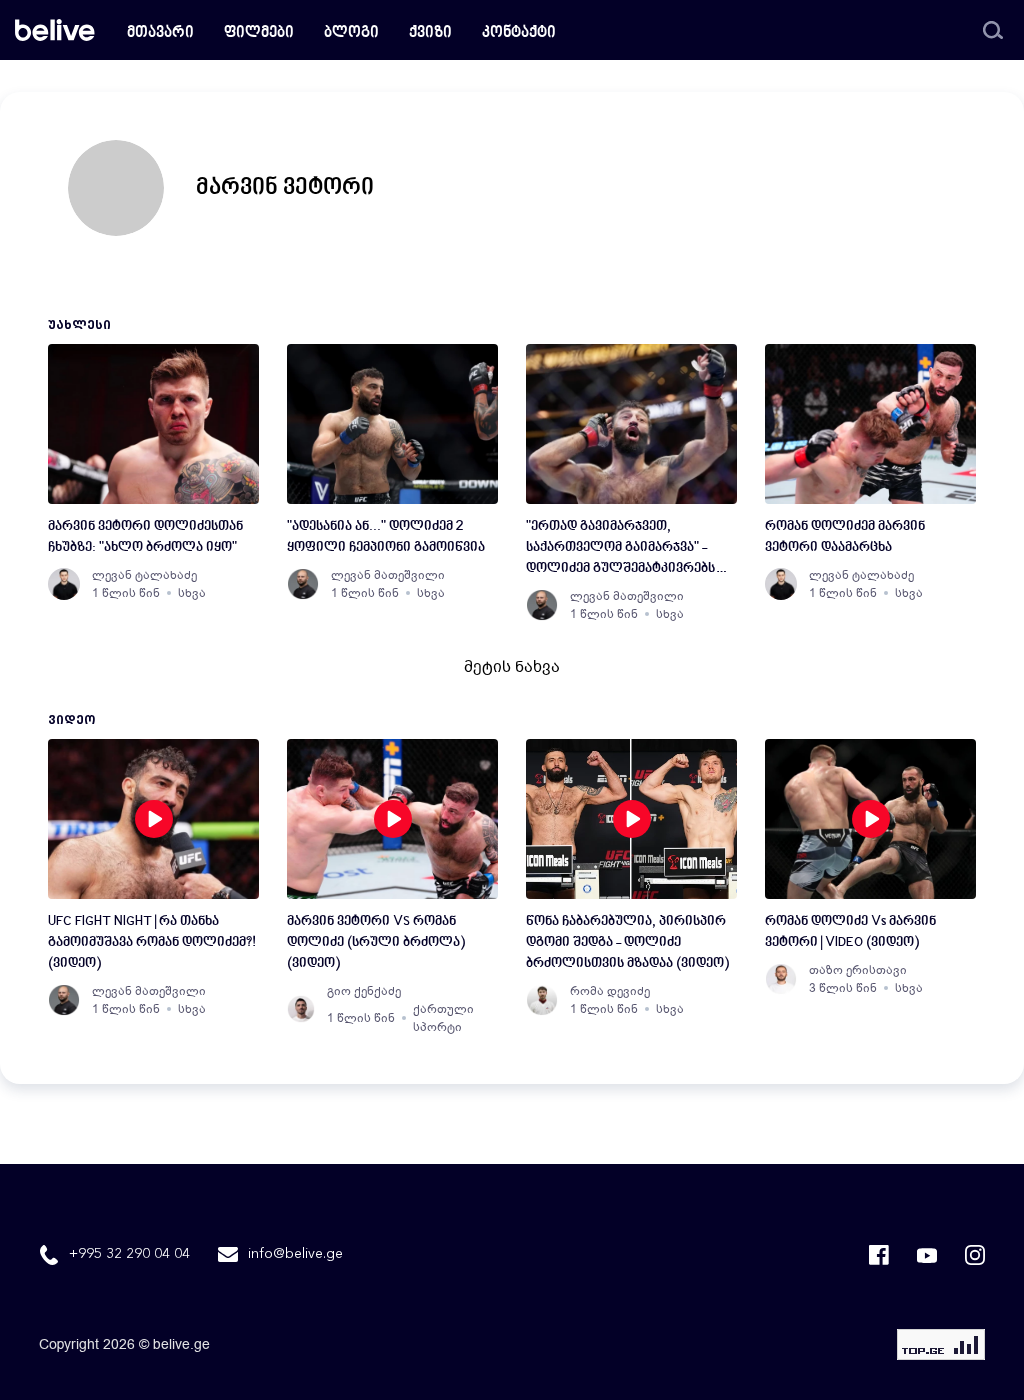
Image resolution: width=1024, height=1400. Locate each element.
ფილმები (259, 33)
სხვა (192, 593)
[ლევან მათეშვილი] (303, 584)
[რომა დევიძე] (542, 1000)
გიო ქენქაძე (364, 991)
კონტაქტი (519, 33)
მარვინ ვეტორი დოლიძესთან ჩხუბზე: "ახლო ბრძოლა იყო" (145, 537)
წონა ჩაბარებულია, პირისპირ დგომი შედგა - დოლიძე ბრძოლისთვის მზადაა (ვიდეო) (627, 942)
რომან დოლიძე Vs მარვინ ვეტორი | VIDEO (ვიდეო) (850, 932)
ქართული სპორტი (443, 1018)
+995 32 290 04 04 (129, 1254)
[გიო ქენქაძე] (301, 1009)
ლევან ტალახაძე (144, 575)
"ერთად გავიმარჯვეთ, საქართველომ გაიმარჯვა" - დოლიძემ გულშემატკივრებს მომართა (620, 549)
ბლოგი (351, 33)
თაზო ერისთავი (858, 970)
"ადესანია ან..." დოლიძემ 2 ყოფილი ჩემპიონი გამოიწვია (386, 537)
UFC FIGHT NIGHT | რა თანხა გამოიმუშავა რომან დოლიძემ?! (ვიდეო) (152, 942)
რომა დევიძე (610, 991)
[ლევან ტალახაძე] (64, 584)
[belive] (55, 30)
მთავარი (160, 33)
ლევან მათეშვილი (388, 575)
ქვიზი (430, 33)
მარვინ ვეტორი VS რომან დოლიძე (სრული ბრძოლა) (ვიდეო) (376, 942)
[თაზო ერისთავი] (781, 979)
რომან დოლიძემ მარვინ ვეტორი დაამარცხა (845, 537)
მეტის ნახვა (512, 667)
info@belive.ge (295, 1254)
